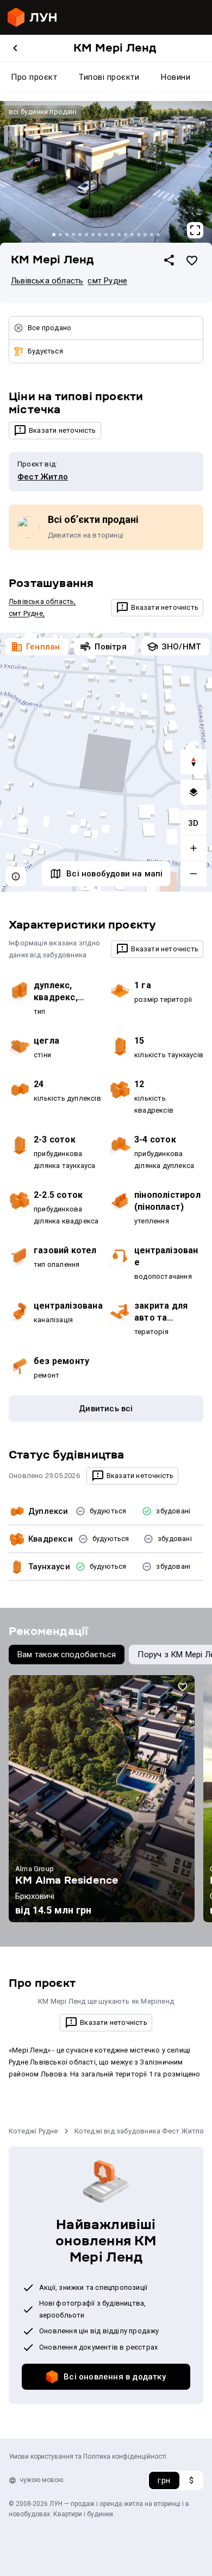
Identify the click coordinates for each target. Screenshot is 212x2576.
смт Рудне (107, 281)
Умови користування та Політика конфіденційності (88, 2457)
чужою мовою (41, 2480)
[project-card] (102, 1799)
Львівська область (47, 281)
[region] (106, 762)
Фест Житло (43, 477)
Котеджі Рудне (33, 2131)
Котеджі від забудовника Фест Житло (139, 2131)
